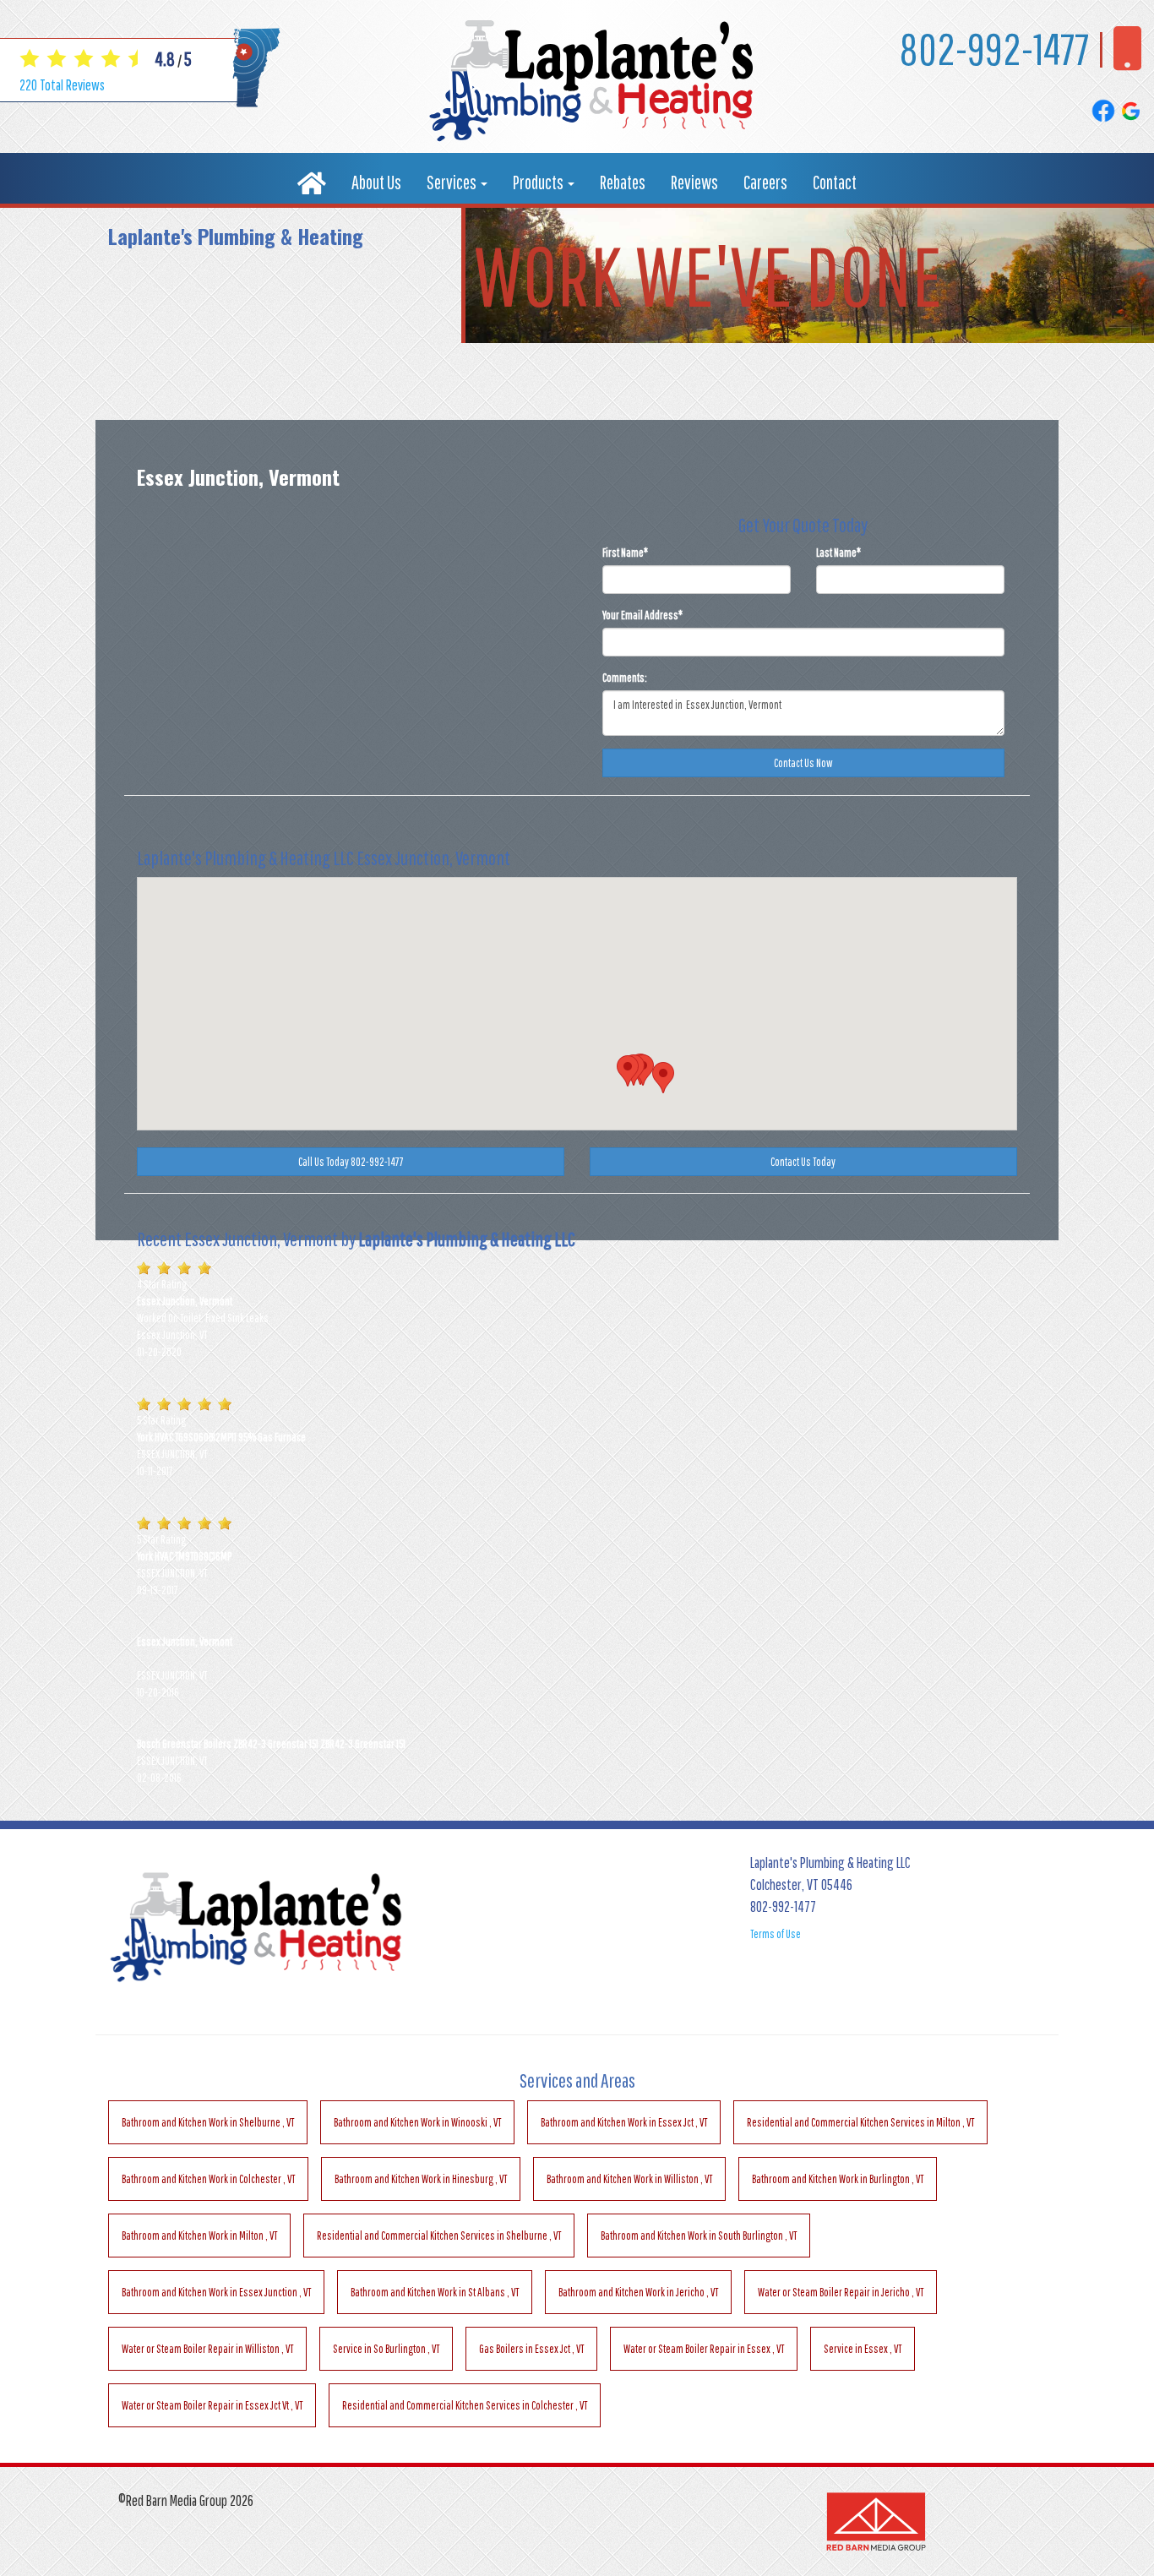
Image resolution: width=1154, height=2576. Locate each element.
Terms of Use (776, 1934)
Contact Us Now (803, 763)
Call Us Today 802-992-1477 (351, 1162)
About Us (376, 182)
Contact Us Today (803, 1162)
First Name (625, 553)
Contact (835, 182)
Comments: (625, 678)
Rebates (623, 182)
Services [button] (453, 182)
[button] (628, 1071)
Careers (765, 182)
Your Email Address (642, 615)
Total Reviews (62, 85)
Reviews (694, 182)
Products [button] (539, 182)
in (208, 2122)
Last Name (838, 553)
